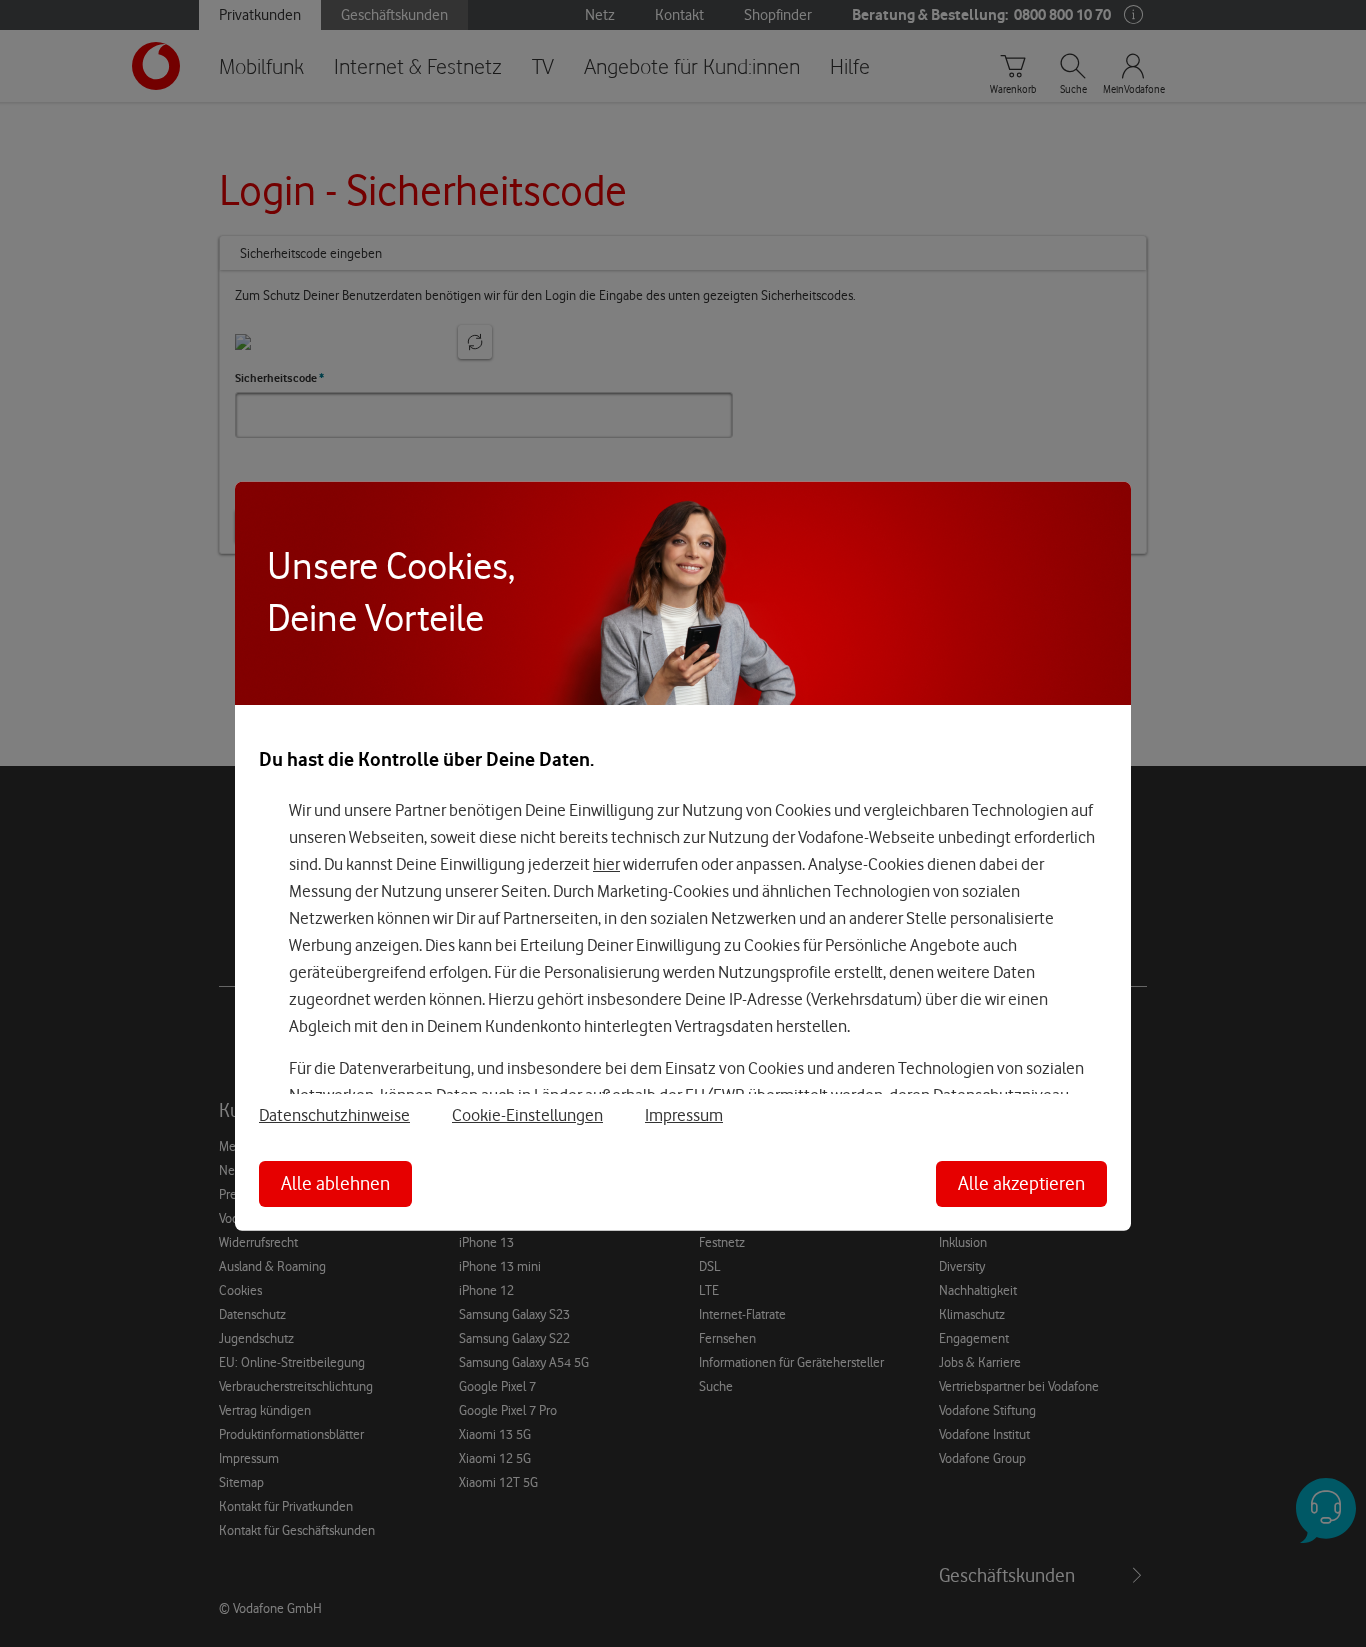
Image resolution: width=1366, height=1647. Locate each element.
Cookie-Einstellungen (527, 1115)
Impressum (684, 1115)
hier (606, 864)
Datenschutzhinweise (334, 1115)
